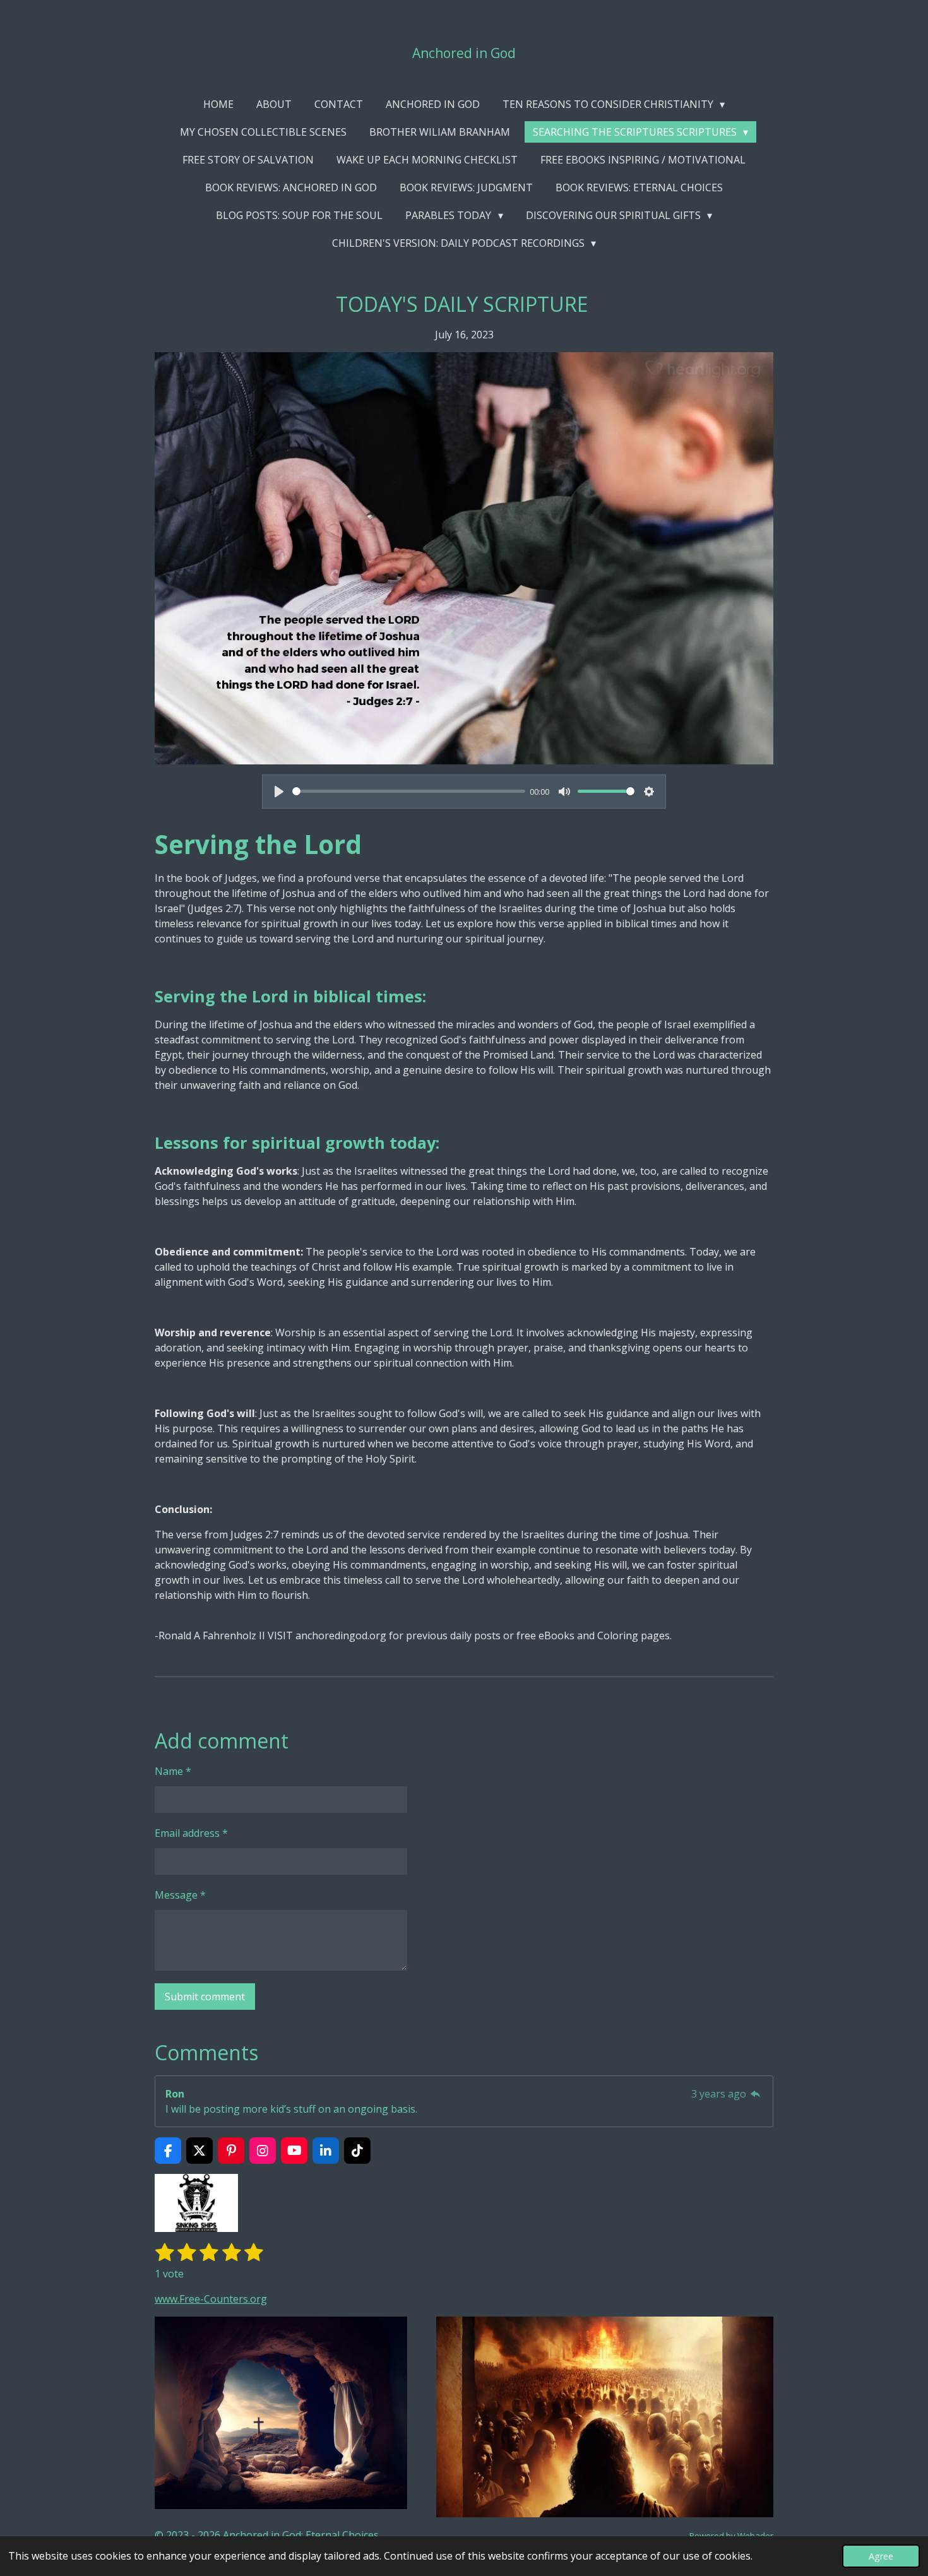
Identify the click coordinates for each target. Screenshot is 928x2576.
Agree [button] (881, 2556)
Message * (180, 1895)
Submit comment (205, 1997)
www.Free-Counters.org (211, 2299)
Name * (173, 1771)
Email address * (191, 1833)
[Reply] (756, 2094)
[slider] (409, 791)
